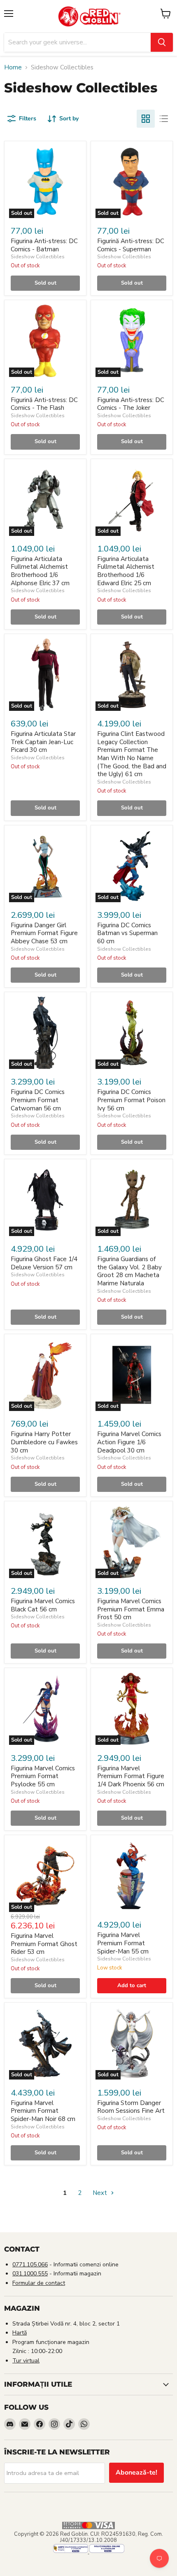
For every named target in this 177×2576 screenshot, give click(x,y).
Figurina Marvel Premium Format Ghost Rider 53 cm (44, 1944)
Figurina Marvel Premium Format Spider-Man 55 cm (123, 1943)
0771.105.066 (30, 2265)
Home (13, 68)
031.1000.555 (30, 2274)
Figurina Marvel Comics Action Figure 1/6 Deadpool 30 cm (129, 1442)
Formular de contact (39, 2283)
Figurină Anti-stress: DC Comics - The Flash (44, 404)
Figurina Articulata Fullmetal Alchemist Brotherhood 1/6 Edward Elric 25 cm (126, 571)
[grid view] (146, 119)
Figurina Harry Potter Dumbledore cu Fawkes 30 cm (44, 1442)
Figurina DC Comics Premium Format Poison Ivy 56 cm (131, 1100)
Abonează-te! (136, 2473)
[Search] (162, 42)
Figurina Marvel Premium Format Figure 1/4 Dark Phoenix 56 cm (131, 1776)
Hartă (20, 2333)
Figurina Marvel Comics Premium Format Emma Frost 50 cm (131, 1609)
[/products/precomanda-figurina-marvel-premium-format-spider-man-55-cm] (132, 1876)
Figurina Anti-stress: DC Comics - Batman (44, 245)
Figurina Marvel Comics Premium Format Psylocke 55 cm (43, 1776)
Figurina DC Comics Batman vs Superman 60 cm (127, 933)
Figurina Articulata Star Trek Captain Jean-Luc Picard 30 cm (43, 742)
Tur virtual (26, 2361)
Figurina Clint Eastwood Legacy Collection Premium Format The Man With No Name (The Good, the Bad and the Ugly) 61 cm (132, 754)
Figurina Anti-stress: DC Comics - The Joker (131, 404)
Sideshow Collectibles (38, 257)
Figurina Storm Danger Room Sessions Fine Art (131, 2107)
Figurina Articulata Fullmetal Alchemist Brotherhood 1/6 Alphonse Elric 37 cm (40, 571)
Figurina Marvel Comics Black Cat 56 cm (43, 1605)
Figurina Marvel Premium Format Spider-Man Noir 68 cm (43, 2111)
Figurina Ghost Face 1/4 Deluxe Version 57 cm (44, 1263)
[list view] (164, 119)
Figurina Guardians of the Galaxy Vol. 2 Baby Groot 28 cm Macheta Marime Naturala (129, 1271)
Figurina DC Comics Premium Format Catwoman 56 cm (38, 1100)
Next (101, 2193)
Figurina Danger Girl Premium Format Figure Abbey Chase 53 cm (44, 933)
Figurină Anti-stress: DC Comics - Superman (131, 245)
